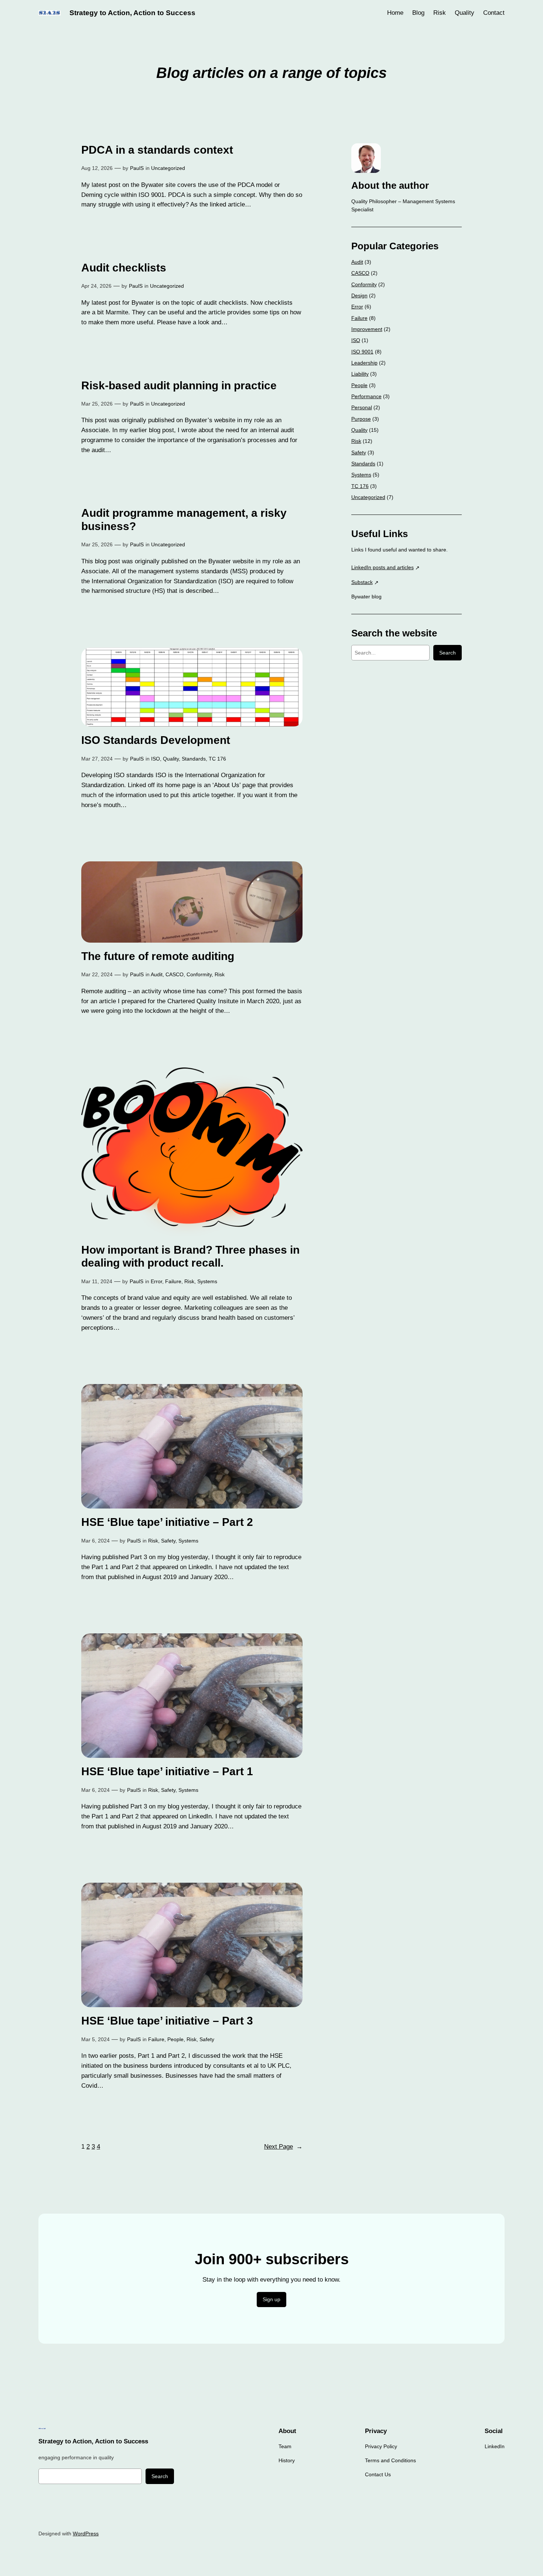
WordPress (86, 2534)
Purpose (361, 419)
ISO (156, 759)
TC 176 (217, 759)
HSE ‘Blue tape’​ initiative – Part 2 (167, 1522)
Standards (194, 759)
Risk (220, 974)
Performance (366, 396)
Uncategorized (168, 168)
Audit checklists (124, 268)
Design (359, 295)
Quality (171, 759)
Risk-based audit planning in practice (179, 385)
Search (448, 653)
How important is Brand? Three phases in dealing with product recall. (190, 1256)
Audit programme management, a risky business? (184, 520)
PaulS (137, 168)
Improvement (367, 329)
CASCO (175, 974)
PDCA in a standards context (157, 150)
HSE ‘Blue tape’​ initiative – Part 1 (167, 1771)
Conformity (199, 974)
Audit (157, 974)
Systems (207, 1281)
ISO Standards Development (156, 740)
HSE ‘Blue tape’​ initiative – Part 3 (167, 2021)
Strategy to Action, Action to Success (132, 13)
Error (156, 1281)
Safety (168, 1541)
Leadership (364, 363)
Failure (173, 1281)
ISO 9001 (362, 352)
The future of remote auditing (158, 956)
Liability (360, 374)
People (175, 2039)
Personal (362, 407)
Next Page (283, 2147)
